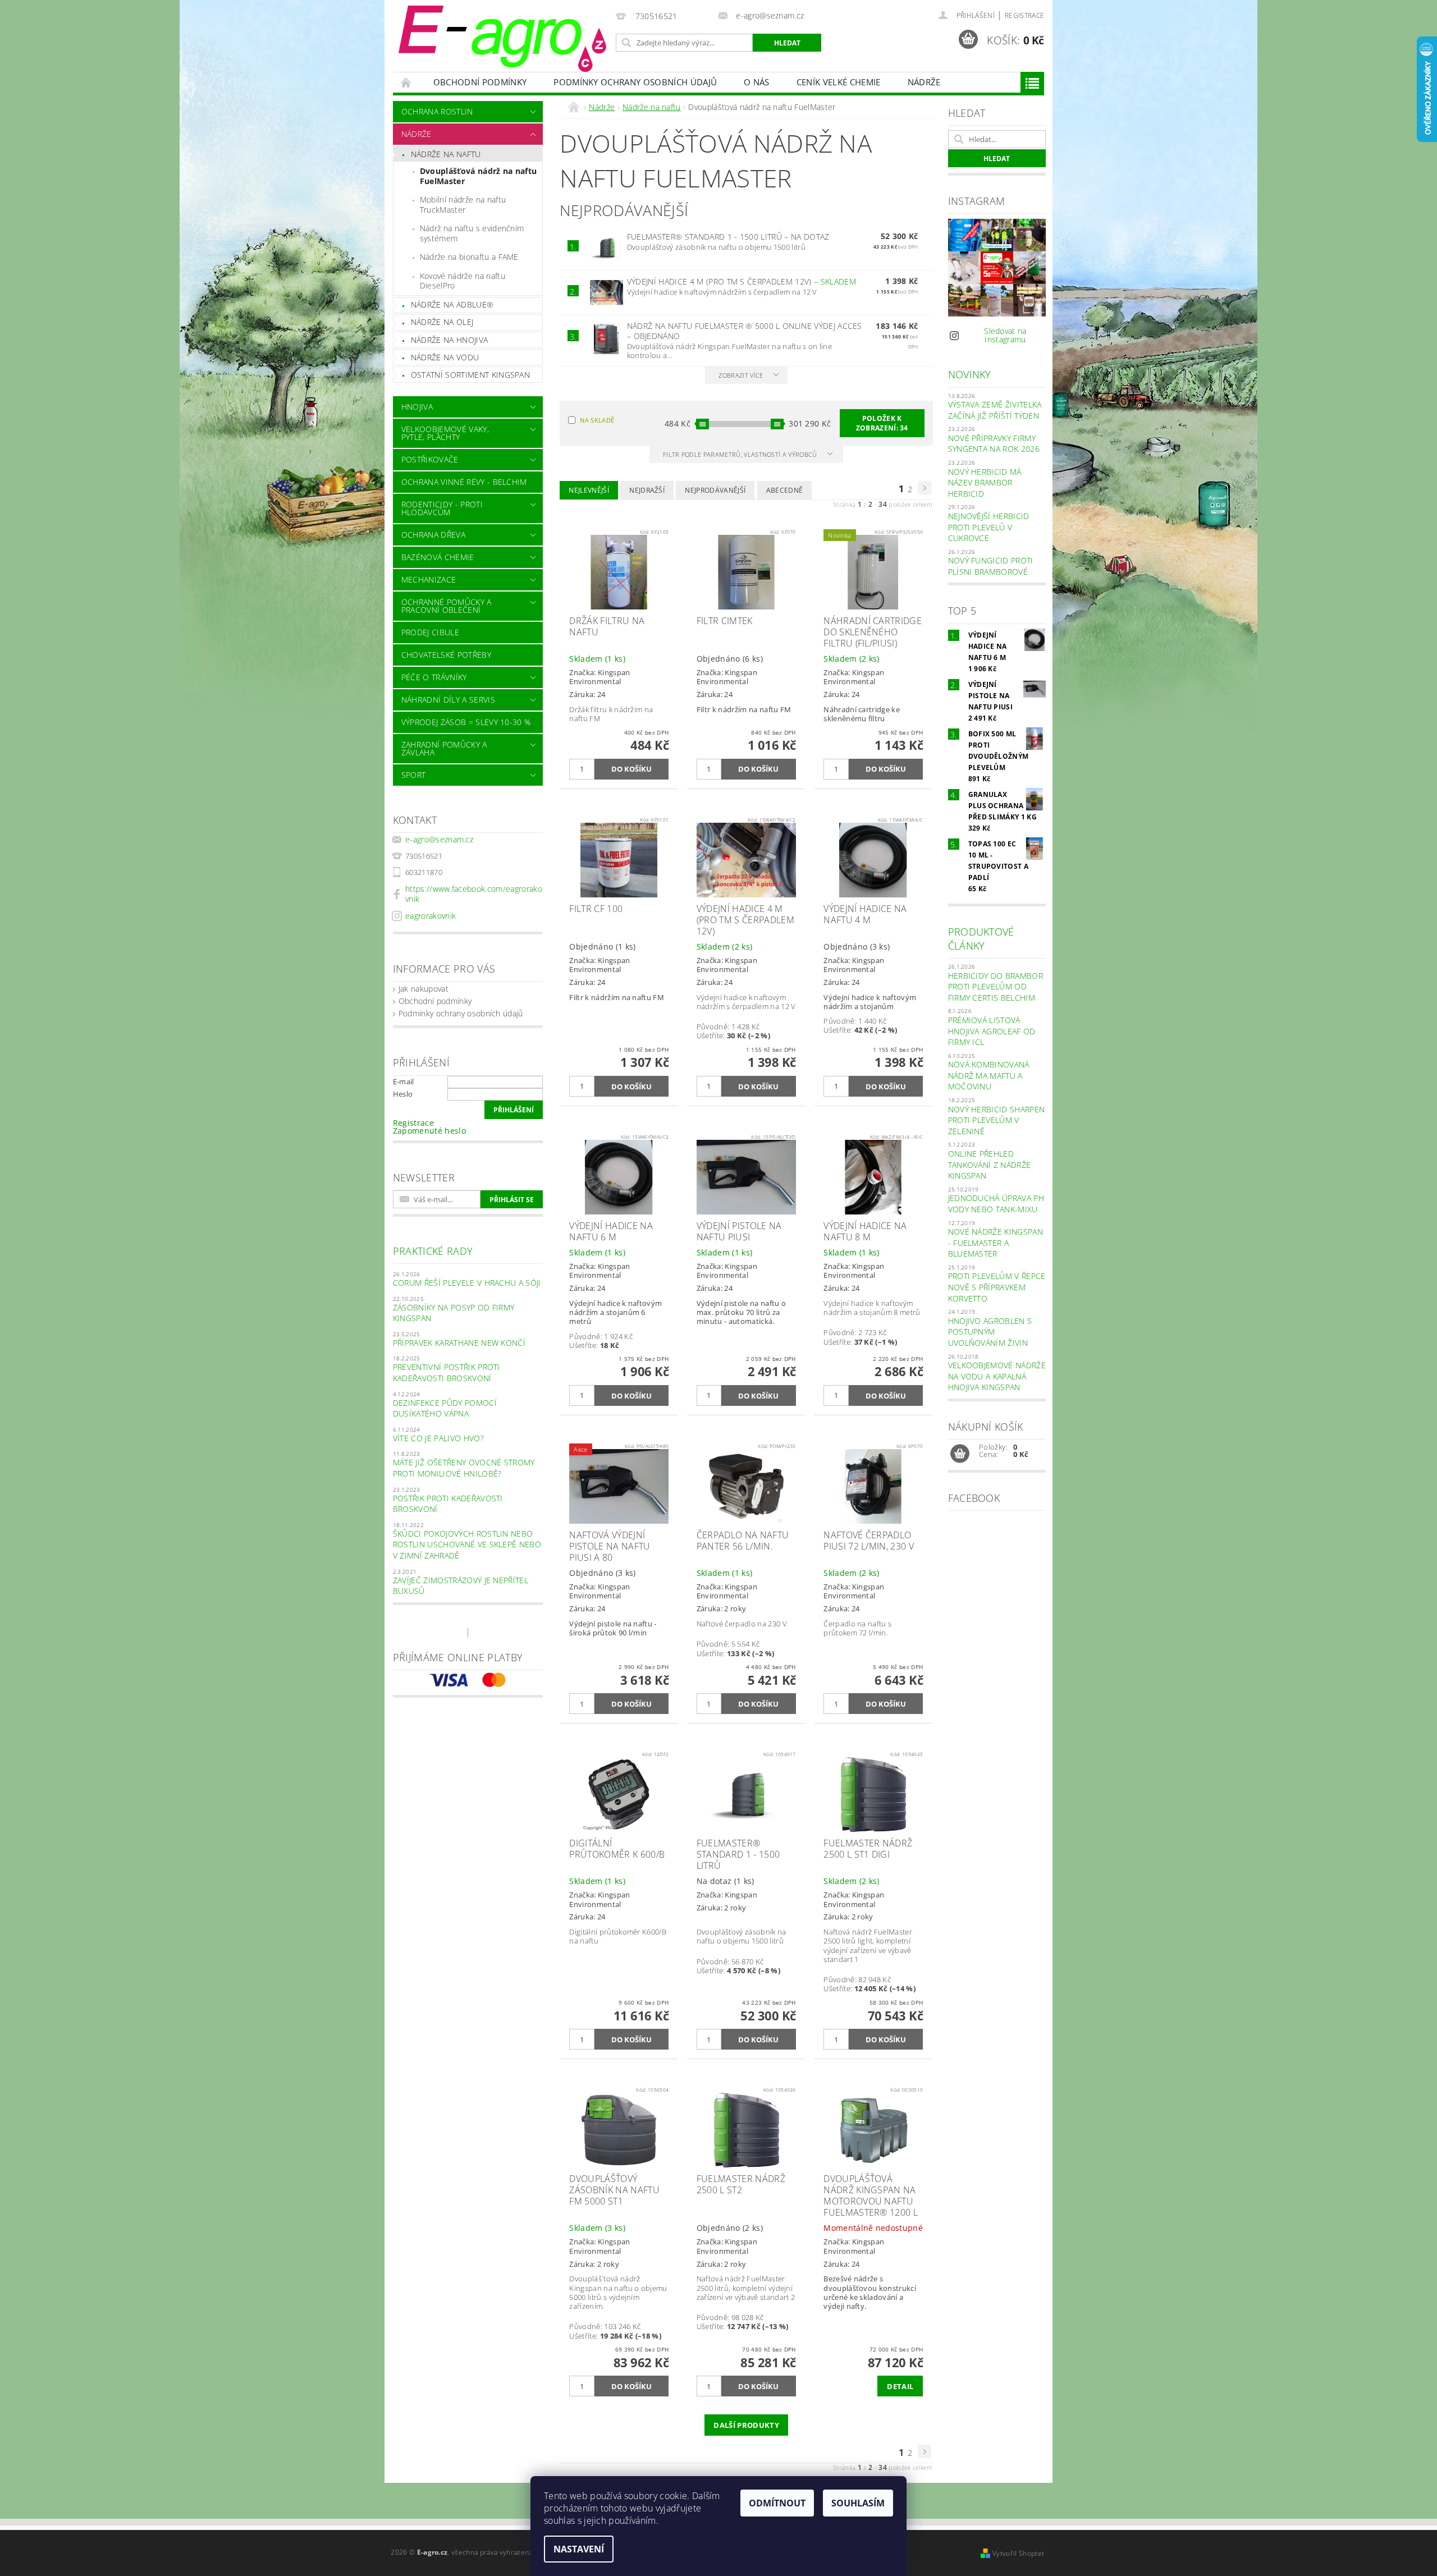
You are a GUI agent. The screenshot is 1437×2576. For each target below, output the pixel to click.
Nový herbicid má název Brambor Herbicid (985, 483)
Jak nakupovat (424, 989)
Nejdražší (647, 490)
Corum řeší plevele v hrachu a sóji (467, 1283)
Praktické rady (433, 1251)
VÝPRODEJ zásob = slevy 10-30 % (466, 722)
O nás (757, 82)
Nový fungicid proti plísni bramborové (991, 566)
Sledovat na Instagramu (1005, 335)
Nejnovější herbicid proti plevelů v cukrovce (989, 527)
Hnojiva (417, 407)
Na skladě (597, 420)
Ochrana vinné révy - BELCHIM (464, 482)
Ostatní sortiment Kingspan (470, 375)
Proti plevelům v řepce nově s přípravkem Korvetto (997, 1287)
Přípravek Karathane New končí (459, 1343)
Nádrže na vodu (445, 357)
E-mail (404, 1081)
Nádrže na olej (442, 322)
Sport (414, 775)
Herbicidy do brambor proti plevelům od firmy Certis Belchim (996, 987)
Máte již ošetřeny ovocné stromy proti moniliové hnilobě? (464, 1468)
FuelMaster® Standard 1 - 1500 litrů (728, 237)
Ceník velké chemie (839, 82)
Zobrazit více (741, 375)
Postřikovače (430, 459)
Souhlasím (858, 2503)
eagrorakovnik (431, 916)
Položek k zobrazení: (882, 423)
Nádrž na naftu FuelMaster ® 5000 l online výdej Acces (745, 331)
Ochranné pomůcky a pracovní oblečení (447, 606)
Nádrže (924, 82)
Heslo (403, 1094)
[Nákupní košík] (960, 1454)
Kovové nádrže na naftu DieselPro (463, 281)
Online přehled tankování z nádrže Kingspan (990, 1165)
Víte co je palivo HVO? (438, 1438)
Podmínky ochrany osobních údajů (635, 82)
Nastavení (579, 2549)
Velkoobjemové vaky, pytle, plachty (445, 433)
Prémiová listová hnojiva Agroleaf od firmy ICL (992, 1031)
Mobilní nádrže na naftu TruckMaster (463, 205)
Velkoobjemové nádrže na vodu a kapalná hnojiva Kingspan (997, 1376)
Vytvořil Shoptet (1018, 2553)
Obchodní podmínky (480, 82)
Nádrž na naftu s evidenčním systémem (472, 233)
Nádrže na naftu (446, 154)
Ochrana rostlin (437, 111)
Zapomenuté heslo (429, 1131)
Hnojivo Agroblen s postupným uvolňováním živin (990, 1332)
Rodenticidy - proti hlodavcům (442, 508)
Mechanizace (429, 579)
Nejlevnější (589, 490)
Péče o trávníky (434, 677)
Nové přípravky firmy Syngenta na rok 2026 (994, 444)
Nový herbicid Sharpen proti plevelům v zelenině (997, 1120)
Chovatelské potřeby (446, 655)
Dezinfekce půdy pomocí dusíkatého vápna (445, 1408)
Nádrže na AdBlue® (452, 304)
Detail (900, 2386)
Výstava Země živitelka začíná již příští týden (995, 410)
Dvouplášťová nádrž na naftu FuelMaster (479, 176)
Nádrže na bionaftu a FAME (469, 257)
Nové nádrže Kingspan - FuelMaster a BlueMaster (996, 1243)
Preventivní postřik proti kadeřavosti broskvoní (447, 1372)
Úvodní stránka (406, 82)
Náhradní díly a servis (448, 700)
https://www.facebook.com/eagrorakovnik (474, 894)
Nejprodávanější (715, 490)
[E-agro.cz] (502, 39)
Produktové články (981, 939)
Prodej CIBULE (430, 632)
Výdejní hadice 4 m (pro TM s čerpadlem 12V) (742, 281)
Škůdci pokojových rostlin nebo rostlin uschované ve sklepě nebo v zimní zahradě (467, 1544)
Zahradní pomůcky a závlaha (444, 748)
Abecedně (785, 490)
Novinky (970, 374)
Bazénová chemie (438, 557)
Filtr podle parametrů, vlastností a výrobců (741, 454)
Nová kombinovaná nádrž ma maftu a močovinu (989, 1075)
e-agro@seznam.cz (439, 839)
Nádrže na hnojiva (449, 340)
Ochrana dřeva (433, 535)
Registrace (1024, 15)
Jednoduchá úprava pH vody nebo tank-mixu (996, 1204)
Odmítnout (777, 2503)
